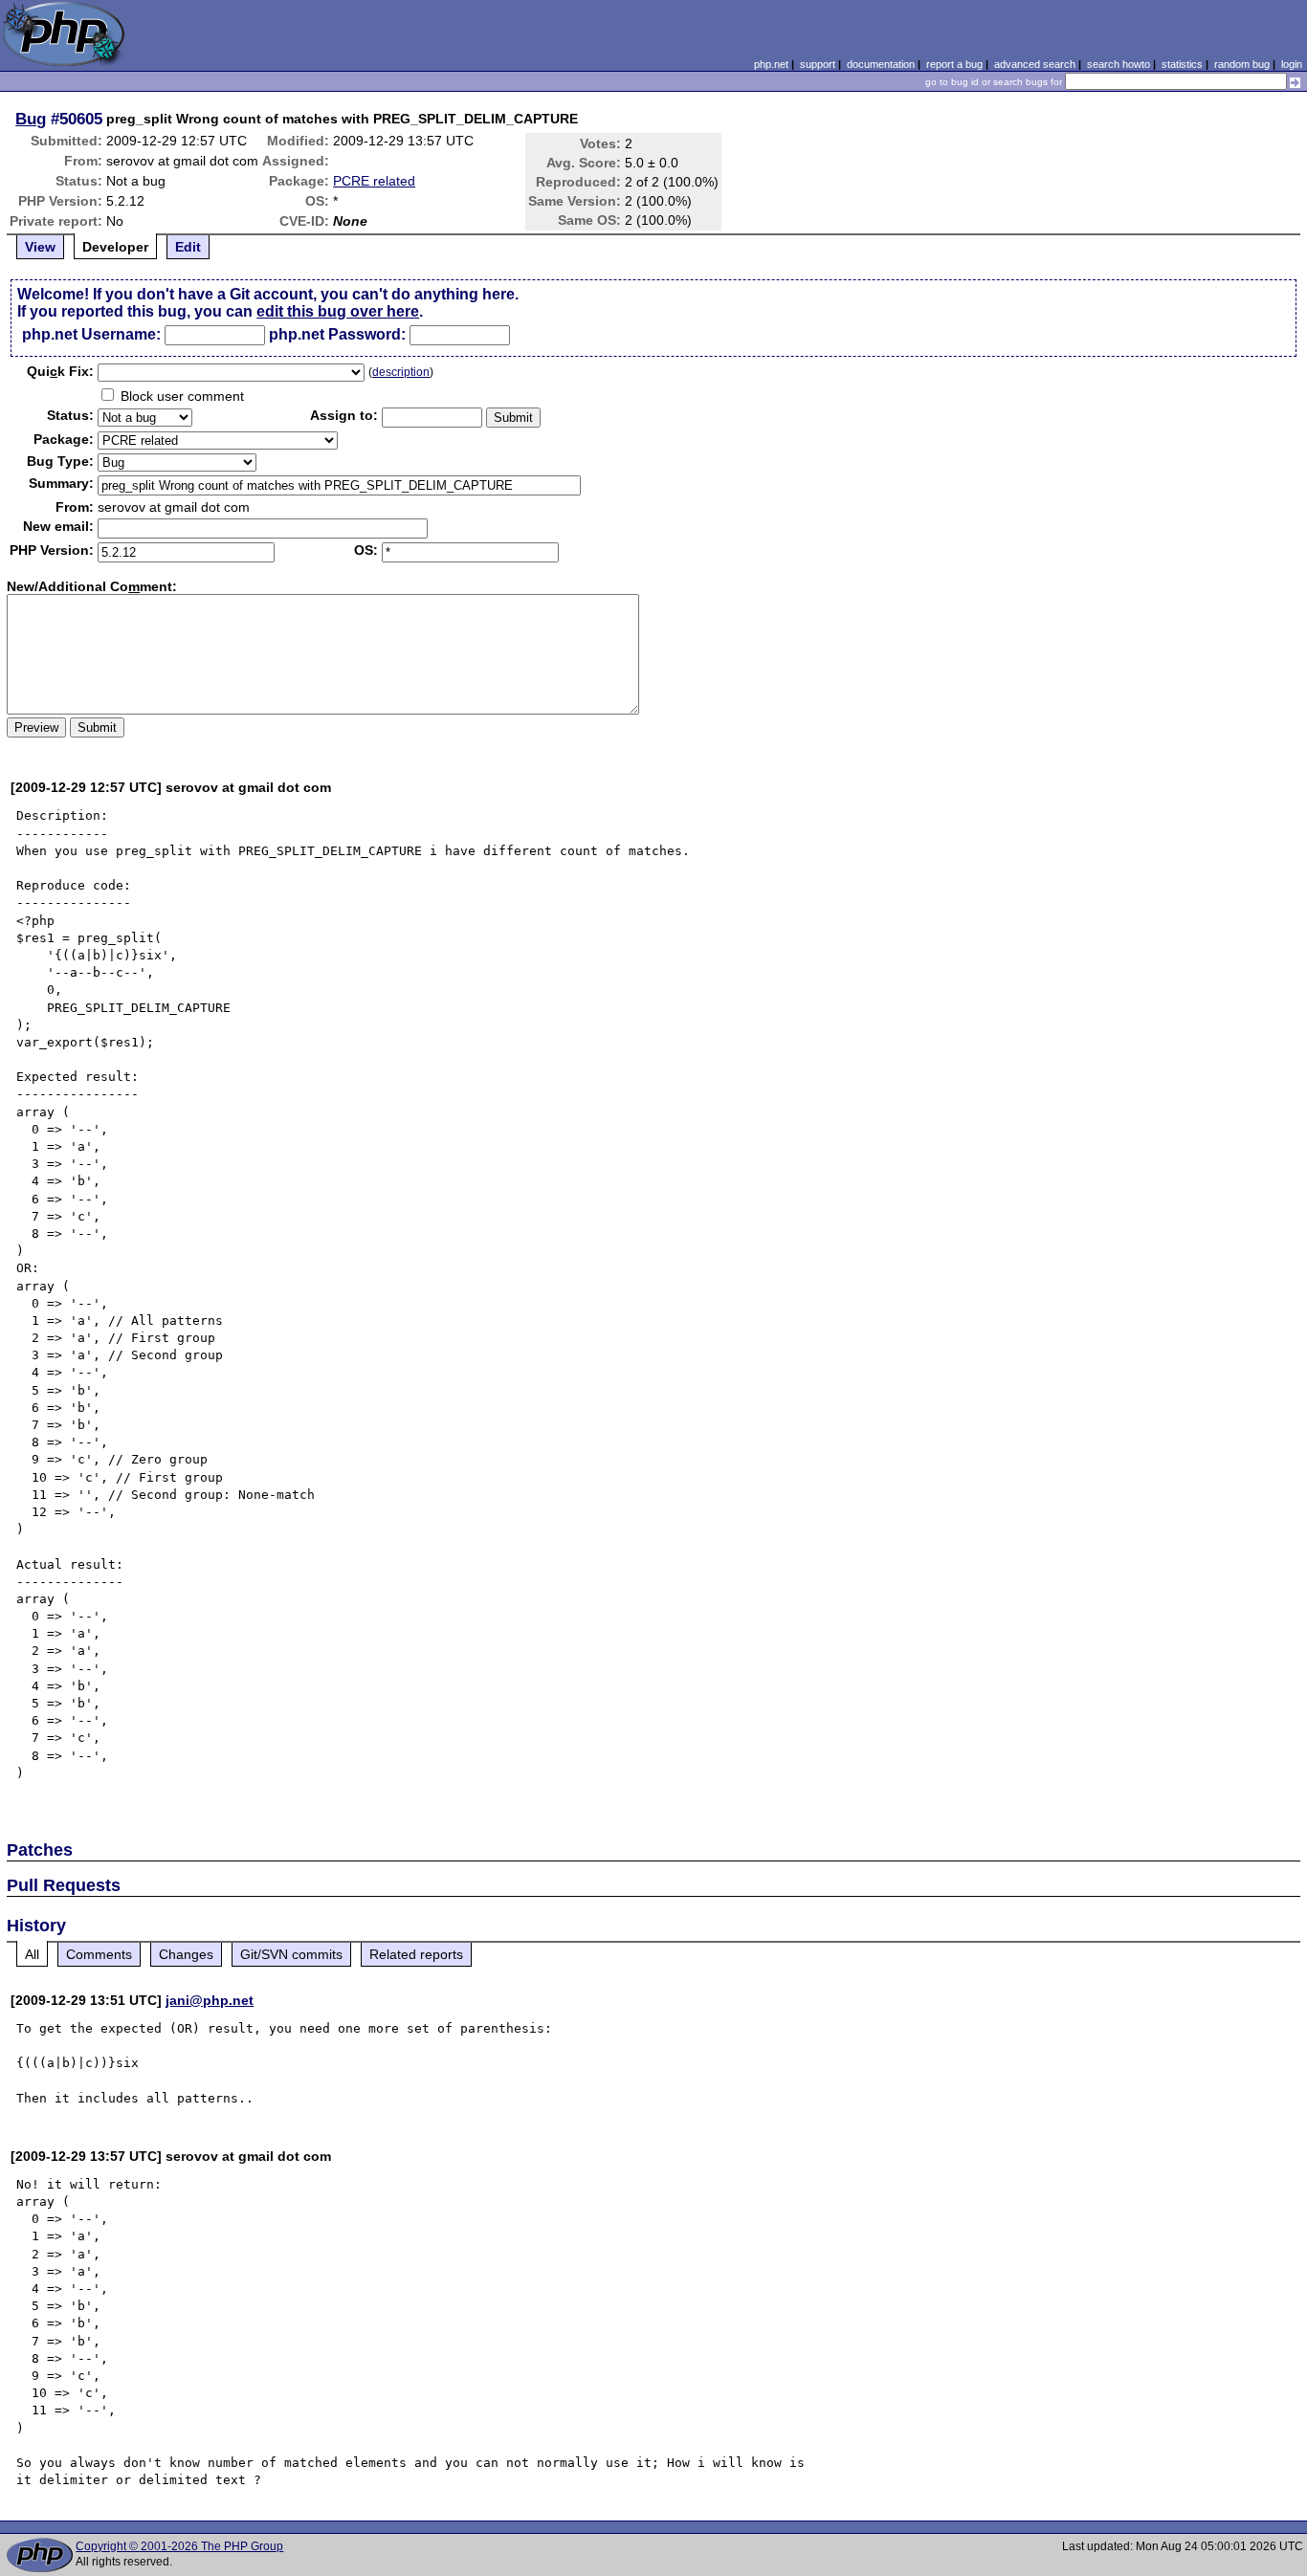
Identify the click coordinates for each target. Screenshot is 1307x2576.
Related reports (416, 1954)
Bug (31, 119)
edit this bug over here (338, 311)
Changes (186, 1954)
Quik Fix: (60, 371)
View (40, 247)
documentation (881, 64)
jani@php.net (210, 2000)
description (401, 372)
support (818, 64)
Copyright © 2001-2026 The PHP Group (179, 2546)
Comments (99, 1954)
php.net (771, 64)
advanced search (1035, 64)
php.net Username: (91, 334)
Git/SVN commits (291, 1954)
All (32, 1954)
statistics (1182, 64)
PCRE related (374, 181)
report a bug (954, 64)
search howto (1119, 64)
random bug (1242, 64)
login (1292, 64)
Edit (188, 247)
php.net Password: (337, 334)
